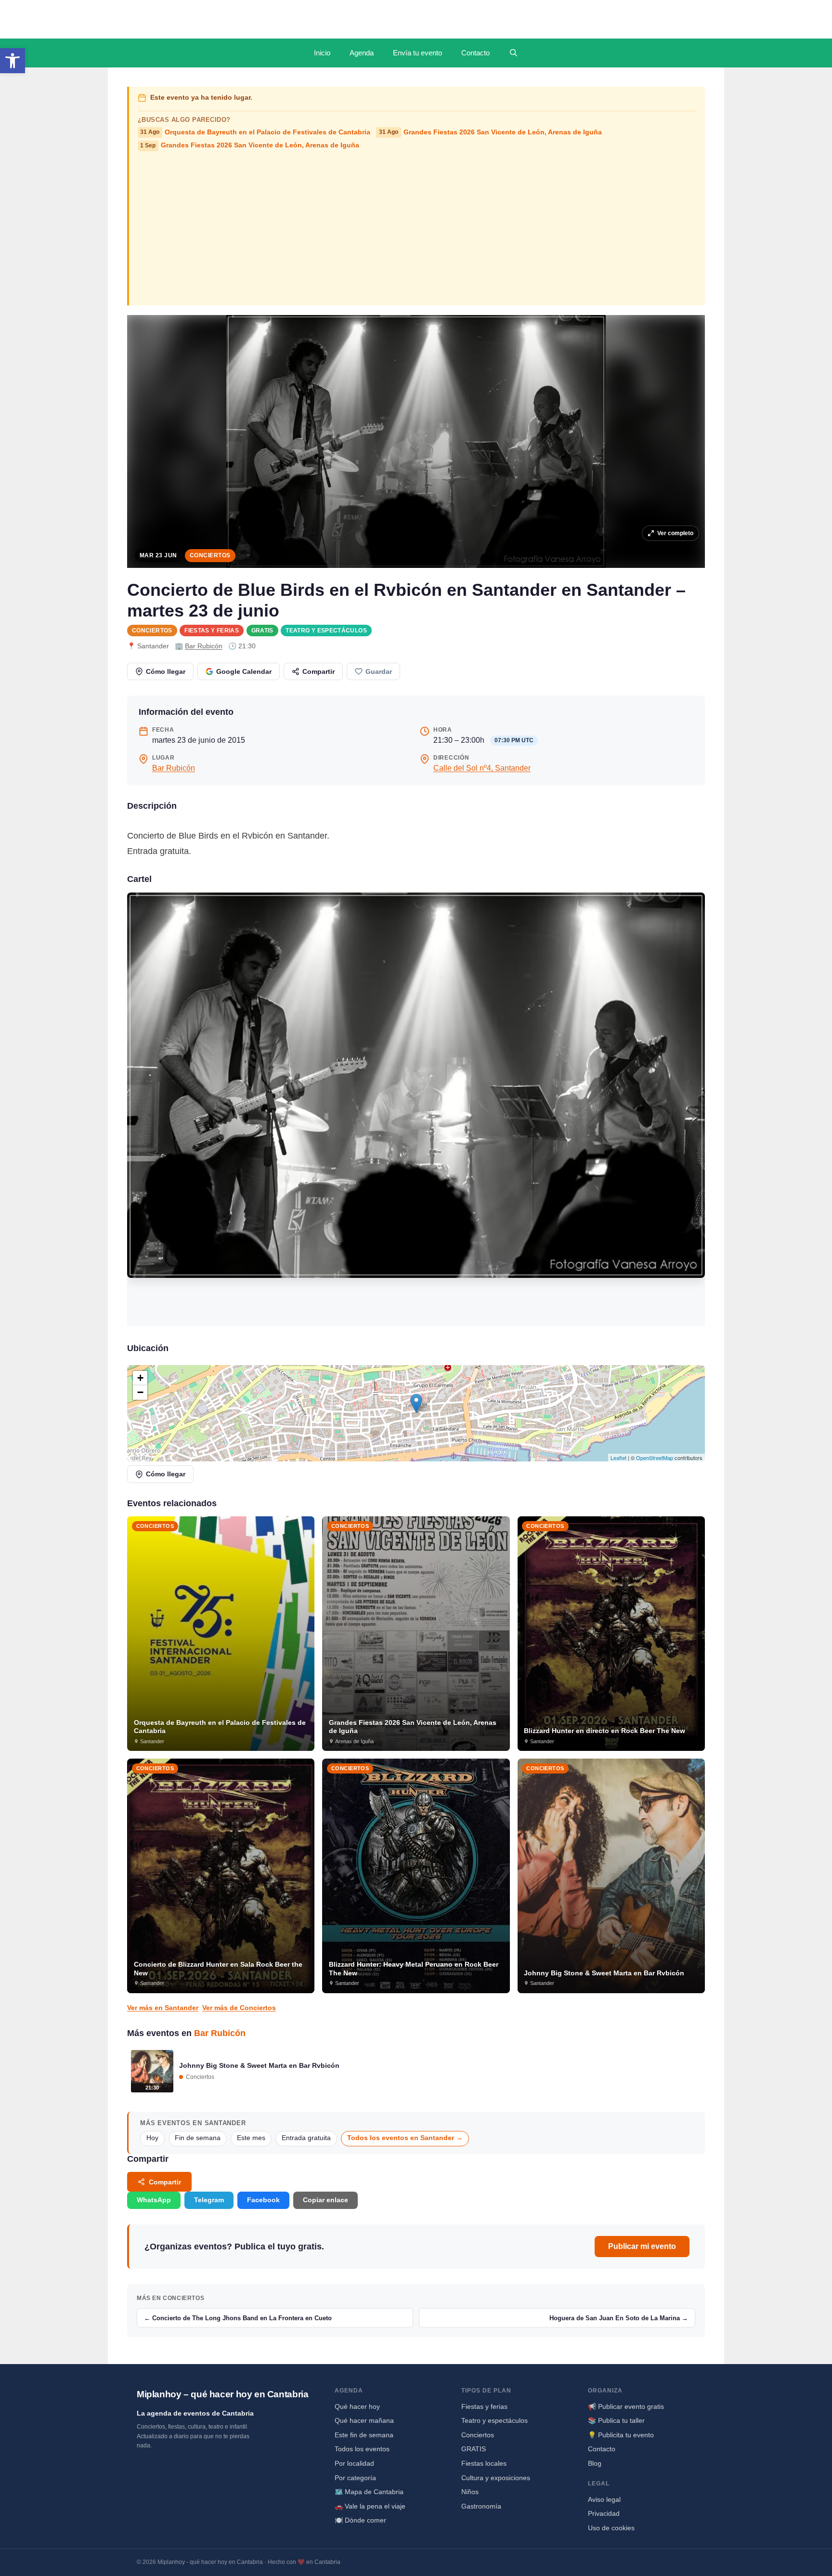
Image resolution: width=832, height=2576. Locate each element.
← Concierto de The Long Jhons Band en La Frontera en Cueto (238, 2318)
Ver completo (675, 533)
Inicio (322, 53)
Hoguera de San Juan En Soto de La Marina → (619, 2318)
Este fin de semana (364, 2435)
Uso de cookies (611, 2528)
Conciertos (210, 555)
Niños (470, 2492)
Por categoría (355, 2478)
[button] (13, 61)
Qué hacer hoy (357, 2406)
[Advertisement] (417, 227)
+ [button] (140, 1378)
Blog (595, 2463)
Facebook (263, 2200)
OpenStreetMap (655, 1458)
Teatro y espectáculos (326, 631)
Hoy (152, 2138)
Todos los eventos (362, 2449)
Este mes (251, 2138)
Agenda (362, 53)
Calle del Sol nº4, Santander (482, 768)
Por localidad (354, 2463)
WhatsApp (154, 2200)
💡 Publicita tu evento (621, 2435)
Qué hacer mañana (364, 2420)
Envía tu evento (417, 53)
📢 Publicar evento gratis (626, 2406)
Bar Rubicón (204, 646)
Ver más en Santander (163, 2008)
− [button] (140, 1392)
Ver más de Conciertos (239, 2008)
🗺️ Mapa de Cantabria (369, 2492)
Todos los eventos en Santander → (405, 2138)
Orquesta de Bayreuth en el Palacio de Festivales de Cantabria (255, 132)
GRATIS (262, 631)
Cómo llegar (166, 671)
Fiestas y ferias (212, 631)
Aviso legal (604, 2499)
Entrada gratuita (306, 2138)
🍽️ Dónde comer (360, 2520)
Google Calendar (244, 671)
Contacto (475, 53)
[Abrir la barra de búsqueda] (513, 53)
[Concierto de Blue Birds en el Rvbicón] (416, 1109)
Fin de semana (198, 2138)
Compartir (318, 671)
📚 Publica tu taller (616, 2420)
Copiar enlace (325, 2200)
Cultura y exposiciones (496, 2478)
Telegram (209, 2200)
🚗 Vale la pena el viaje (370, 2506)
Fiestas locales (484, 2463)
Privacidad (604, 2513)
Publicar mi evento (642, 2246)
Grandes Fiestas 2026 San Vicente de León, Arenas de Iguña (490, 132)
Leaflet (618, 1458)
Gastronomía (481, 2506)
